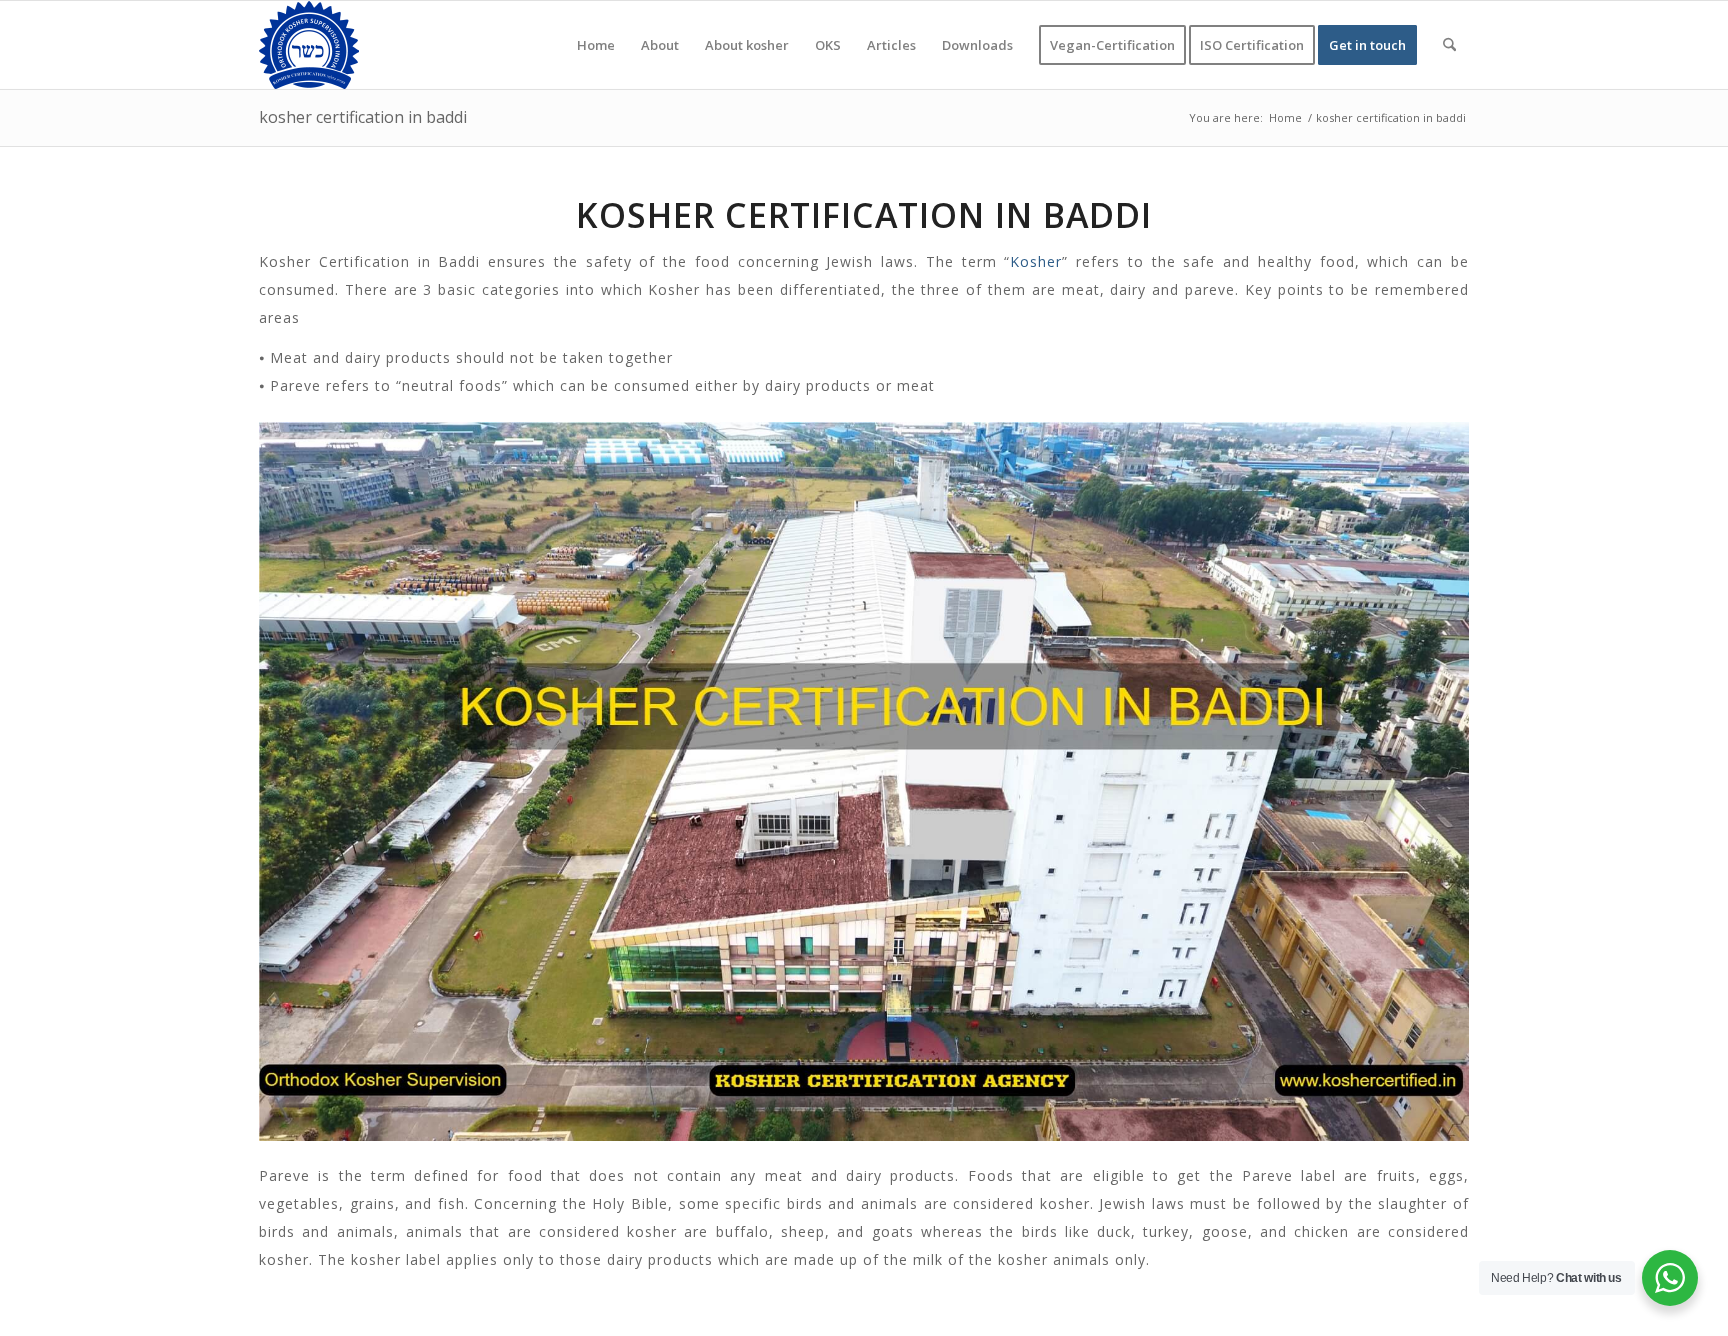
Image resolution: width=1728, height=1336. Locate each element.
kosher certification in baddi (363, 117)
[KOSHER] (309, 45)
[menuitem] (596, 45)
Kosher (1036, 261)
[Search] (1449, 45)
